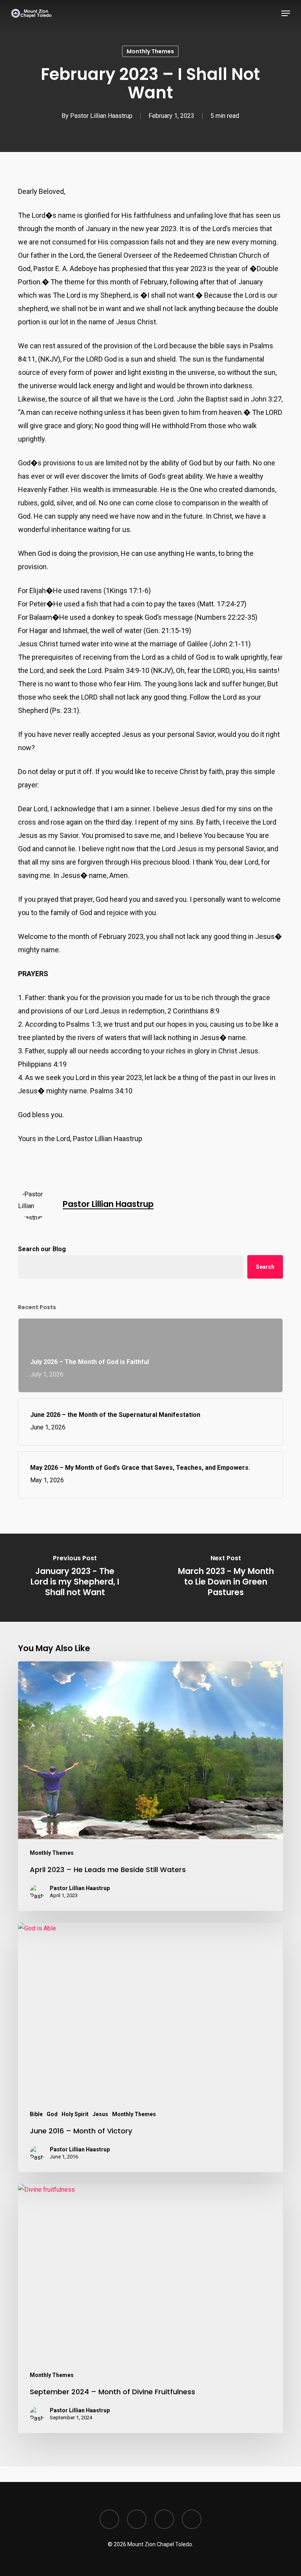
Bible (36, 2114)
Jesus (100, 2114)
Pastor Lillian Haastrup (101, 116)
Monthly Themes (150, 51)
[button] (286, 13)
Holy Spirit (75, 2114)
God (52, 2114)
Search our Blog (42, 1249)
